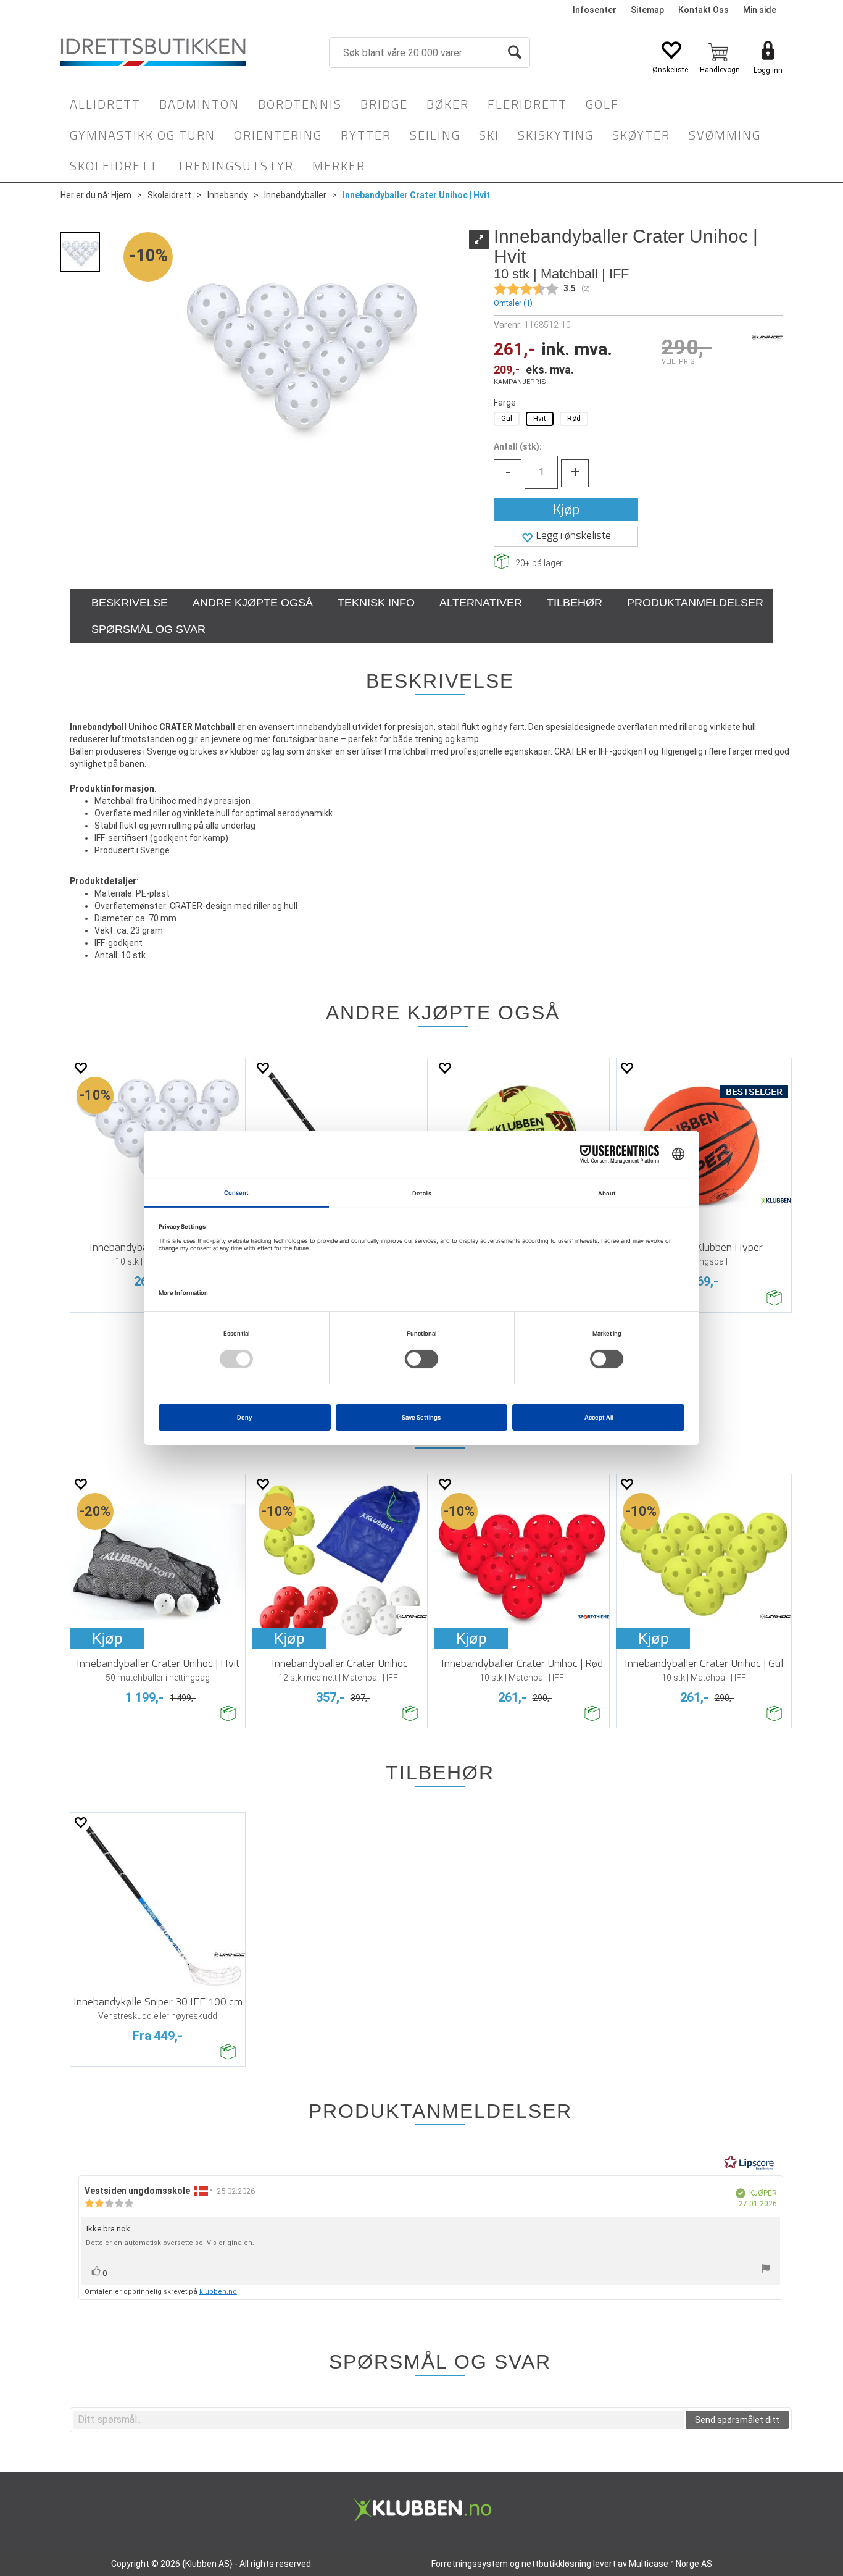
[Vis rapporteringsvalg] (766, 2270)
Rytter (366, 135)
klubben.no (218, 2292)
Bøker (448, 104)
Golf (602, 104)
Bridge (384, 104)
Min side (760, 10)
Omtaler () (513, 303)
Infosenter (595, 10)
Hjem (121, 195)
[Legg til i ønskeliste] (80, 1068)
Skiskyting (556, 135)
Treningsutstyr (235, 166)
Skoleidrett (114, 166)
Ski (489, 135)
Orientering (278, 135)
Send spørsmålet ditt (737, 2420)
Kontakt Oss (704, 10)
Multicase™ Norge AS (671, 2564)
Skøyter (641, 135)
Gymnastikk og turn (143, 135)
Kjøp (566, 509)
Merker (339, 166)
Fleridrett (527, 104)
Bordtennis (300, 104)
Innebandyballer (295, 195)
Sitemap (647, 10)
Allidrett (105, 104)
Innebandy (228, 195)
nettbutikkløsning (556, 2564)
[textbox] (378, 2420)
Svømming (725, 135)
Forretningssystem (470, 2564)
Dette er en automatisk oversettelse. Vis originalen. (170, 2243)
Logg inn (768, 70)
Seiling (435, 135)
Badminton (199, 104)
